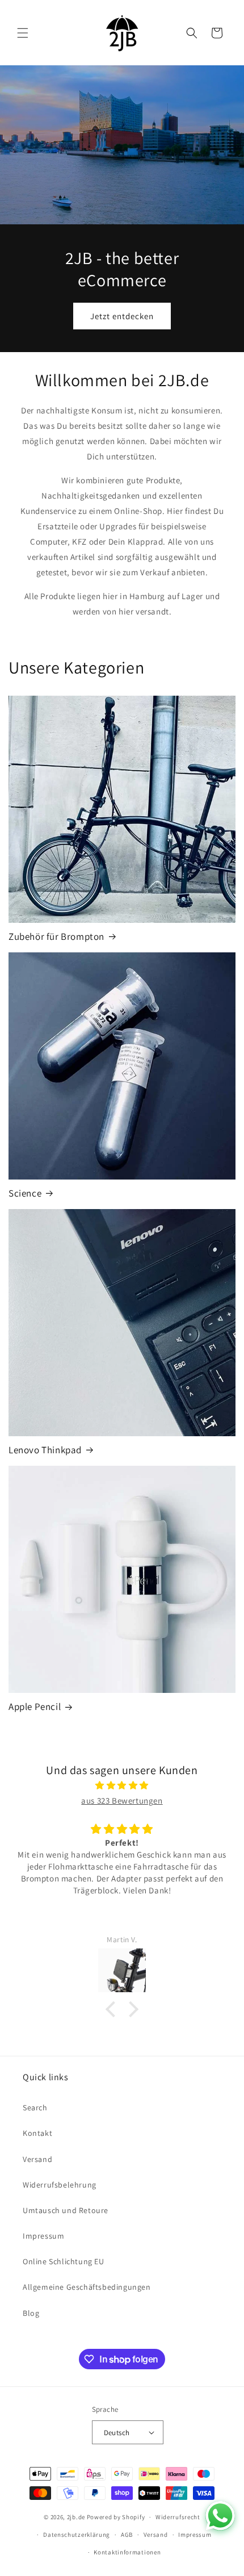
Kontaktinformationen (127, 2552)
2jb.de (76, 2517)
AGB (127, 2535)
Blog (31, 2313)
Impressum (43, 2236)
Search (35, 2107)
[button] (23, 33)
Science (25, 1193)
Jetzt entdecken (122, 316)
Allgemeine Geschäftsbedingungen (87, 2287)
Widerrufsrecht (178, 2517)
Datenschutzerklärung (77, 2535)
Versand (37, 2159)
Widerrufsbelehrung (60, 2185)
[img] (122, 1785)
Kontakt (37, 2133)
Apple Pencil (35, 1707)
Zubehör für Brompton (56, 936)
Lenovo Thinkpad (45, 1450)
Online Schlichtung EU (64, 2261)
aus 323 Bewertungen (122, 1801)
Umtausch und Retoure (66, 2210)
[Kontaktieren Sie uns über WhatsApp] (220, 2516)
